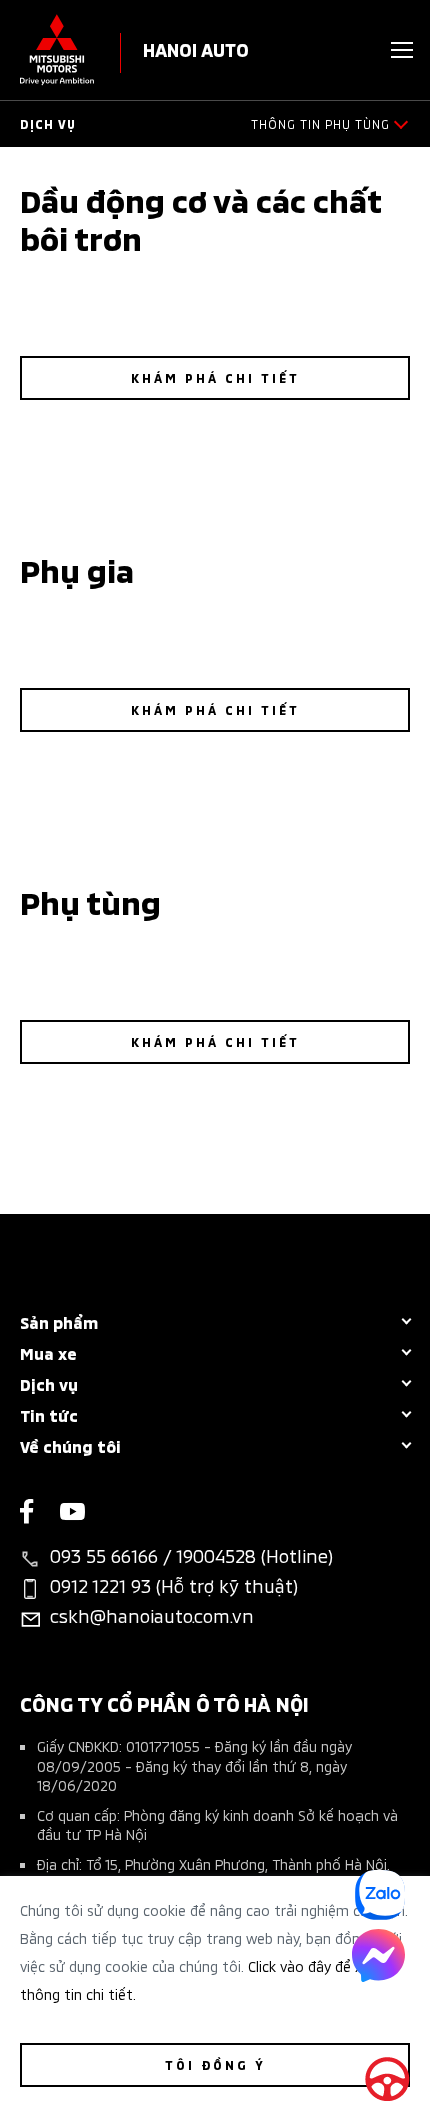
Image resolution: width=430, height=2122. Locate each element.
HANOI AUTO (196, 48)
